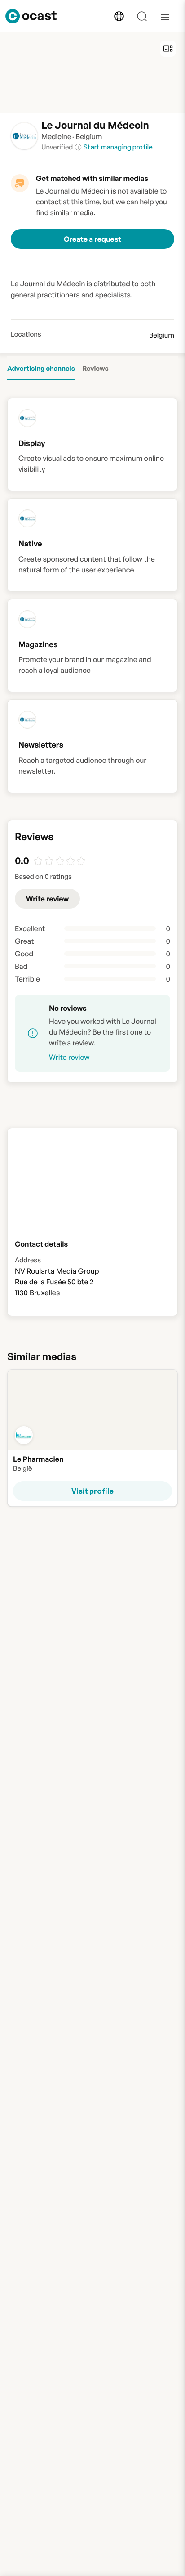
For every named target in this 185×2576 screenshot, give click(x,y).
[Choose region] (119, 16)
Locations (26, 334)
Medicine (56, 136)
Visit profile (92, 1491)
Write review (47, 899)
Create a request (92, 239)
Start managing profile (118, 147)
